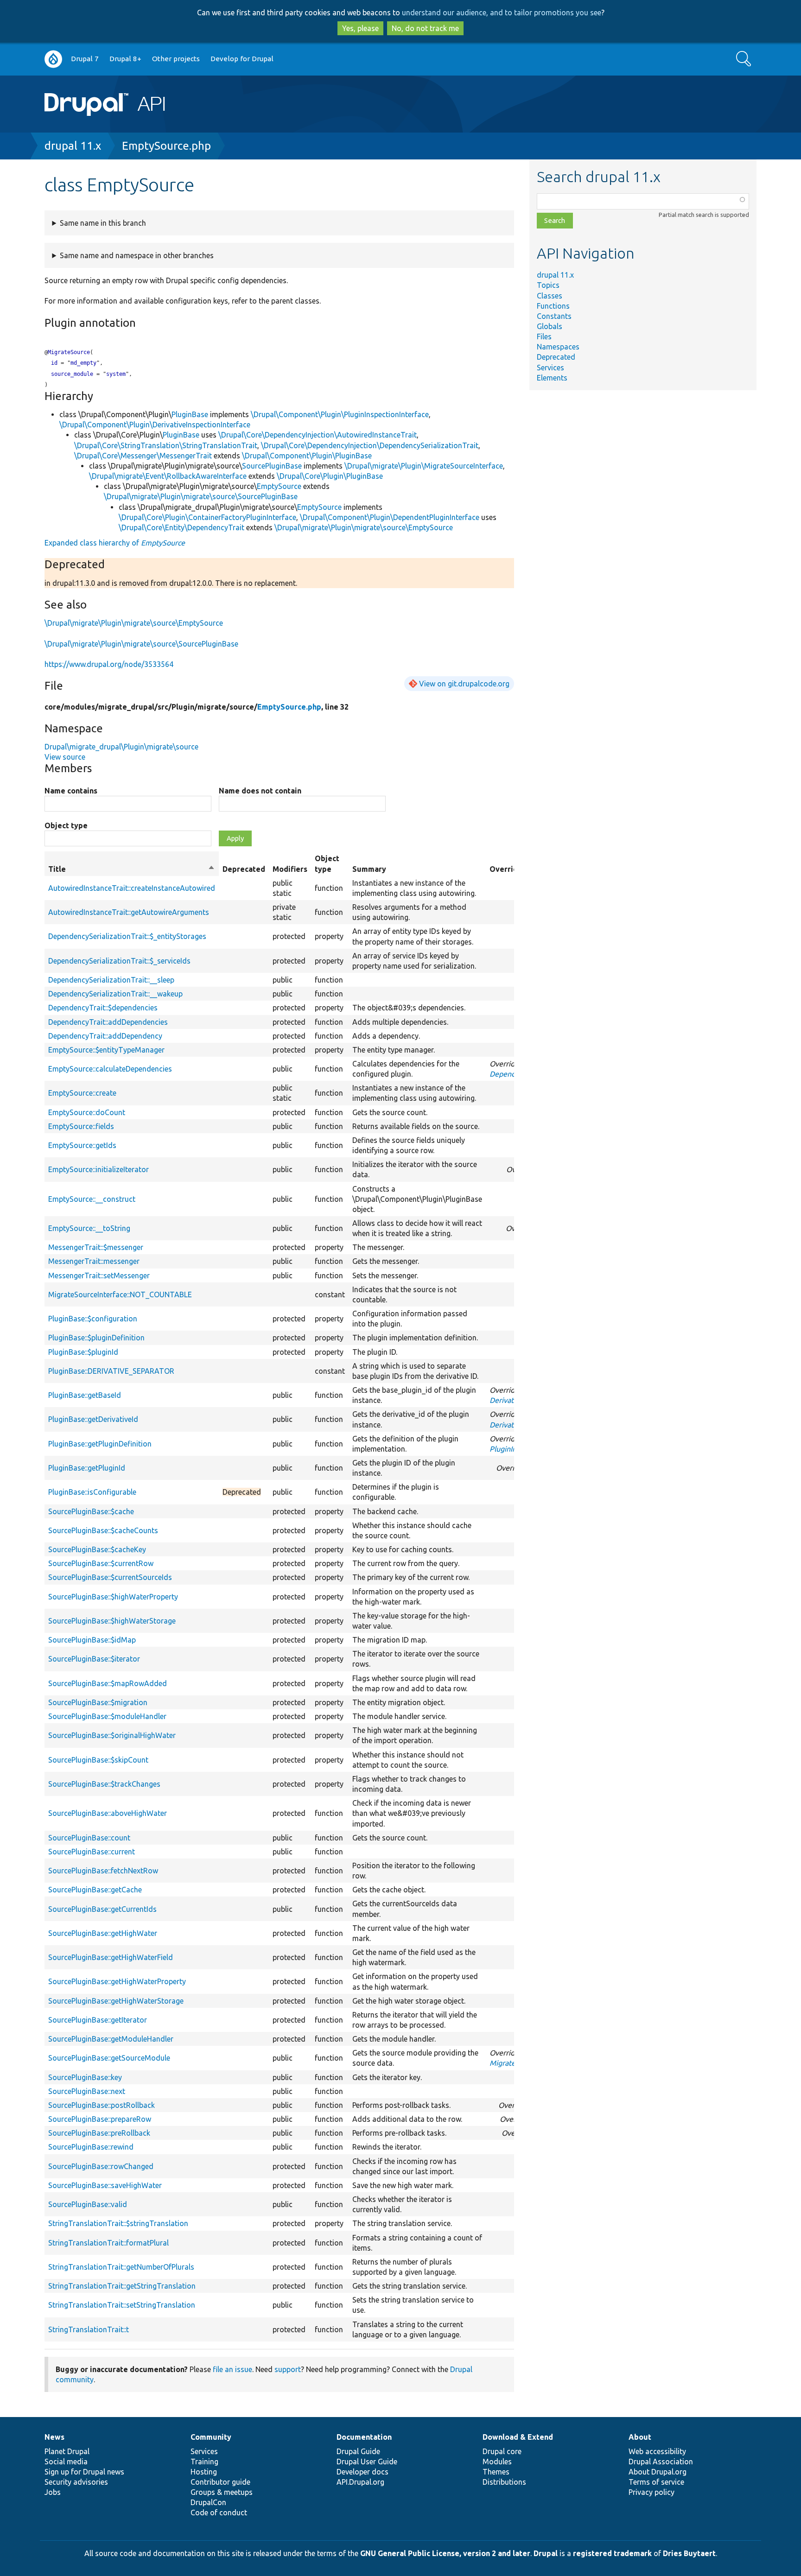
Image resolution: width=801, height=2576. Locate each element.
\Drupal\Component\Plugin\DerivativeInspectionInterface (155, 425)
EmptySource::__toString (89, 1228)
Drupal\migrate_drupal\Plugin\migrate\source (121, 747)
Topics (548, 285)
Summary (369, 869)
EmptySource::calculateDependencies (110, 1069)
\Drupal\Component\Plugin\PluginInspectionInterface (340, 414)
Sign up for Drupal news (84, 2472)
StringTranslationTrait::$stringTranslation (118, 2223)
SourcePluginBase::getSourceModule (109, 2058)
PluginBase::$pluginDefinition (96, 1338)
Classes (550, 296)
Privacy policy (652, 2492)
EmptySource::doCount (87, 1112)
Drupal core (502, 2451)
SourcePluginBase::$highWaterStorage (112, 1621)
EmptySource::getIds (82, 1145)
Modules (497, 2462)
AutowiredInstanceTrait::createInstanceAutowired (132, 888)
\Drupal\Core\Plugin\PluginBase (330, 476)
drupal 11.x (73, 146)
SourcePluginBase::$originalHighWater (112, 1735)
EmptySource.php (166, 146)
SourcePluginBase (272, 466)
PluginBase (190, 414)
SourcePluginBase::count (89, 1838)
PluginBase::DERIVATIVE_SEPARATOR (111, 1371)
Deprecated (556, 357)
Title (132, 869)
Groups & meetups (222, 2492)
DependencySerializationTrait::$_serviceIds (119, 961)
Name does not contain (260, 791)
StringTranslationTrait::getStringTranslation (122, 2286)
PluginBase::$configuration (93, 1319)
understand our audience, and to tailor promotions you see (502, 13)
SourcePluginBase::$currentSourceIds (110, 1577)
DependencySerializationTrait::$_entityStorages (127, 936)
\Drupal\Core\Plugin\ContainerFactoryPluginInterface (207, 517)
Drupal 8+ (125, 59)
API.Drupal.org (360, 2482)
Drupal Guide (358, 2451)
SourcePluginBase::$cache (91, 1511)
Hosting (204, 2472)
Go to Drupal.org (53, 59)
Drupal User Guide (367, 2462)
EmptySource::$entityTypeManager (106, 1050)
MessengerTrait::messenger (94, 1261)
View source (65, 757)
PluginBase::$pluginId (83, 1352)
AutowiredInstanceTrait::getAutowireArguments (129, 912)
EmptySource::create (82, 1093)
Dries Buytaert (689, 2553)
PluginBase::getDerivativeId (93, 1419)
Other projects (176, 59)
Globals (550, 326)
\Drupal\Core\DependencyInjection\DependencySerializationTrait (370, 445)
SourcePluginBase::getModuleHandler (111, 2039)
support (288, 2369)
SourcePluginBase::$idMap (92, 1640)
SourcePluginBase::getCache (95, 1890)
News (54, 2437)
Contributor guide (220, 2482)
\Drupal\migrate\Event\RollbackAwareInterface (168, 476)
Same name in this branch (103, 223)
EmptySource (279, 486)
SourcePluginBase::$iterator (94, 1659)
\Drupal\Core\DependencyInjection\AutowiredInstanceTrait (318, 435)
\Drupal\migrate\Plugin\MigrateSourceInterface (424, 466)
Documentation (364, 2437)
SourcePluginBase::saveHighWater (105, 2185)
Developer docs (362, 2472)
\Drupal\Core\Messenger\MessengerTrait (143, 456)
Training (204, 2462)
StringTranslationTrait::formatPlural (108, 2243)
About (640, 2437)
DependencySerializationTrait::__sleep (111, 980)
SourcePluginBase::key (85, 2077)
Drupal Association (661, 2462)
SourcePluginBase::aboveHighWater (108, 1813)
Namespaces (558, 347)
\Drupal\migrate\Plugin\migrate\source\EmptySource (364, 527)
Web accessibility (657, 2451)
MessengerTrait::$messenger (96, 1247)
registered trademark (612, 2553)
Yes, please (360, 28)
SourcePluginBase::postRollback (102, 2105)
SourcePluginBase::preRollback (99, 2133)
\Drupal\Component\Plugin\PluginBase (307, 456)
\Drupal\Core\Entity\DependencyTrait (181, 527)
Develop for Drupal (242, 59)
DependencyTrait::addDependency (105, 1036)
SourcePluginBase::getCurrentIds (102, 1909)
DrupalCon (208, 2502)
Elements (552, 378)
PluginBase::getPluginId (87, 1468)
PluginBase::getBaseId (85, 1395)
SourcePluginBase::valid (88, 2204)
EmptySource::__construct (92, 1199)
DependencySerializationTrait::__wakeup (115, 994)
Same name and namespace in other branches (137, 255)
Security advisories (76, 2482)
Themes (496, 2472)
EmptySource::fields (81, 1126)
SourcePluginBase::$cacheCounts (103, 1530)
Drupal (546, 2553)
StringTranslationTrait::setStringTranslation (122, 2305)
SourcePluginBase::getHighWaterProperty (117, 1981)
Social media (66, 2462)
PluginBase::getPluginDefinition (100, 1444)
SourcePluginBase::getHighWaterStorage (116, 2001)
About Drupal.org (658, 2472)
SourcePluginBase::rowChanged (101, 2166)
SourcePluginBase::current (92, 1852)
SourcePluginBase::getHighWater (103, 1933)
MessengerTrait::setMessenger (99, 1275)
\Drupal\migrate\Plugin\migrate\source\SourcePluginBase (201, 496)
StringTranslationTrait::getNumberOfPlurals (121, 2267)
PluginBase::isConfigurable (92, 1492)
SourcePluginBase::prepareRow (100, 2119)
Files (544, 336)
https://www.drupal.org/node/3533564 (109, 664)
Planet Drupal (67, 2451)
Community (211, 2437)
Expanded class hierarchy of (115, 543)
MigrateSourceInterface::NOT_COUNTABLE (120, 1294)
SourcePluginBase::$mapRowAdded (108, 1683)
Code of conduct (219, 2513)
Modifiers (290, 869)
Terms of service (656, 2482)
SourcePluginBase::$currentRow (101, 1563)
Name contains (71, 791)
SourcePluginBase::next (87, 2091)
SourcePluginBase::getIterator (98, 2020)
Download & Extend (518, 2437)
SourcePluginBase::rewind (91, 2147)
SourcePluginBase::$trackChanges (104, 1784)
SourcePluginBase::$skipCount (98, 1760)
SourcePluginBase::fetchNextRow (103, 1871)
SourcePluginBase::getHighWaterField (111, 1957)
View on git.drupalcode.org (464, 684)
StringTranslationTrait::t (89, 2329)
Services (550, 368)
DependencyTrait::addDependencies (108, 1022)
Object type (66, 825)
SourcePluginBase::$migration (98, 1702)
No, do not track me (425, 28)
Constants (554, 316)
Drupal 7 (85, 59)
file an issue (232, 2369)
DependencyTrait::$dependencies (103, 1008)
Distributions (504, 2482)
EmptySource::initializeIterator (99, 1169)
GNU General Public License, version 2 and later (445, 2553)
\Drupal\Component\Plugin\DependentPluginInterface (390, 517)
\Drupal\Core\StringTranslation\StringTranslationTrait (166, 445)
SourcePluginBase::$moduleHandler (107, 1716)
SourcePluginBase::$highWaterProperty (113, 1597)
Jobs (53, 2492)
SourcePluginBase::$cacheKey (97, 1549)
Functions (553, 306)
